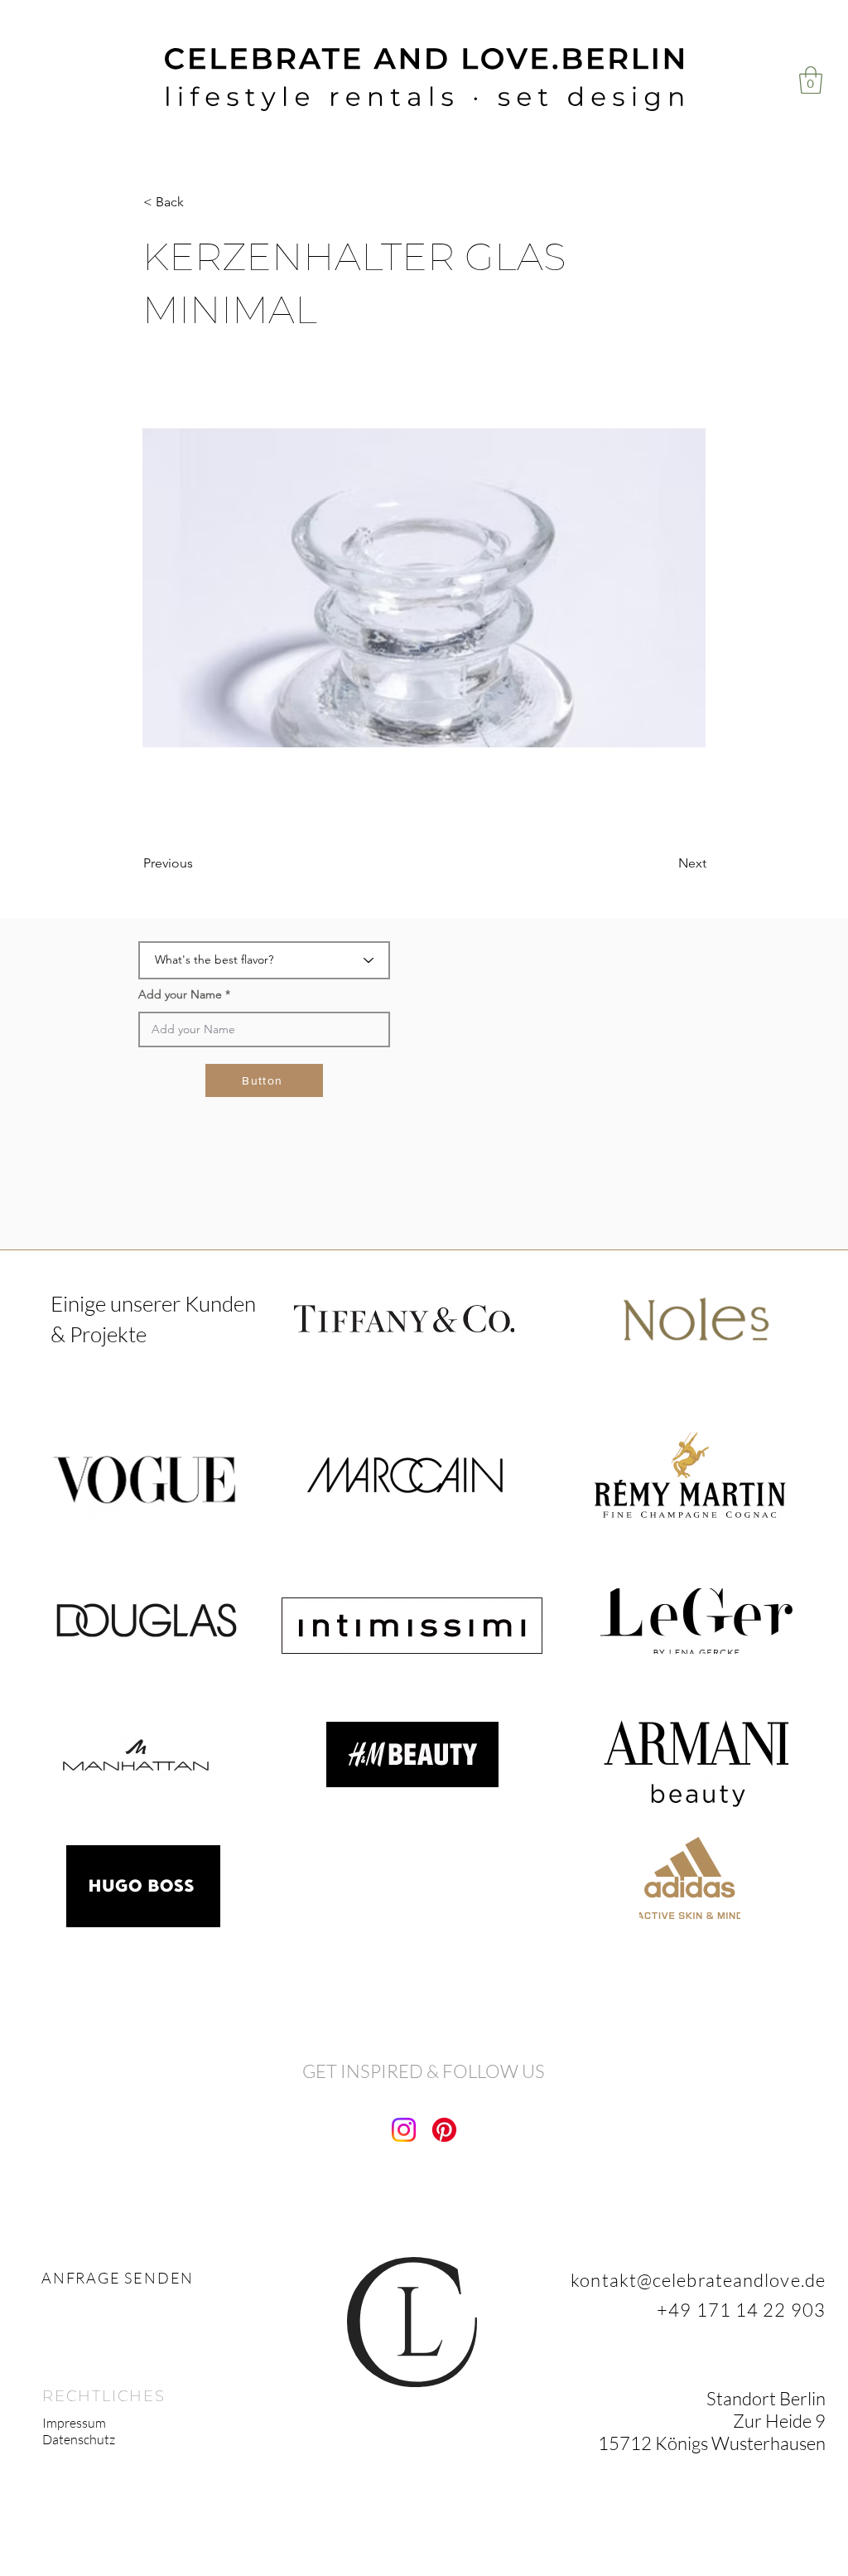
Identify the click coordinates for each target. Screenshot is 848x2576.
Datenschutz (79, 2439)
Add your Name (180, 994)
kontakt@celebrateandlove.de (698, 2280)
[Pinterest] (444, 2130)
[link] (811, 80)
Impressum (74, 2423)
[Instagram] (404, 2130)
